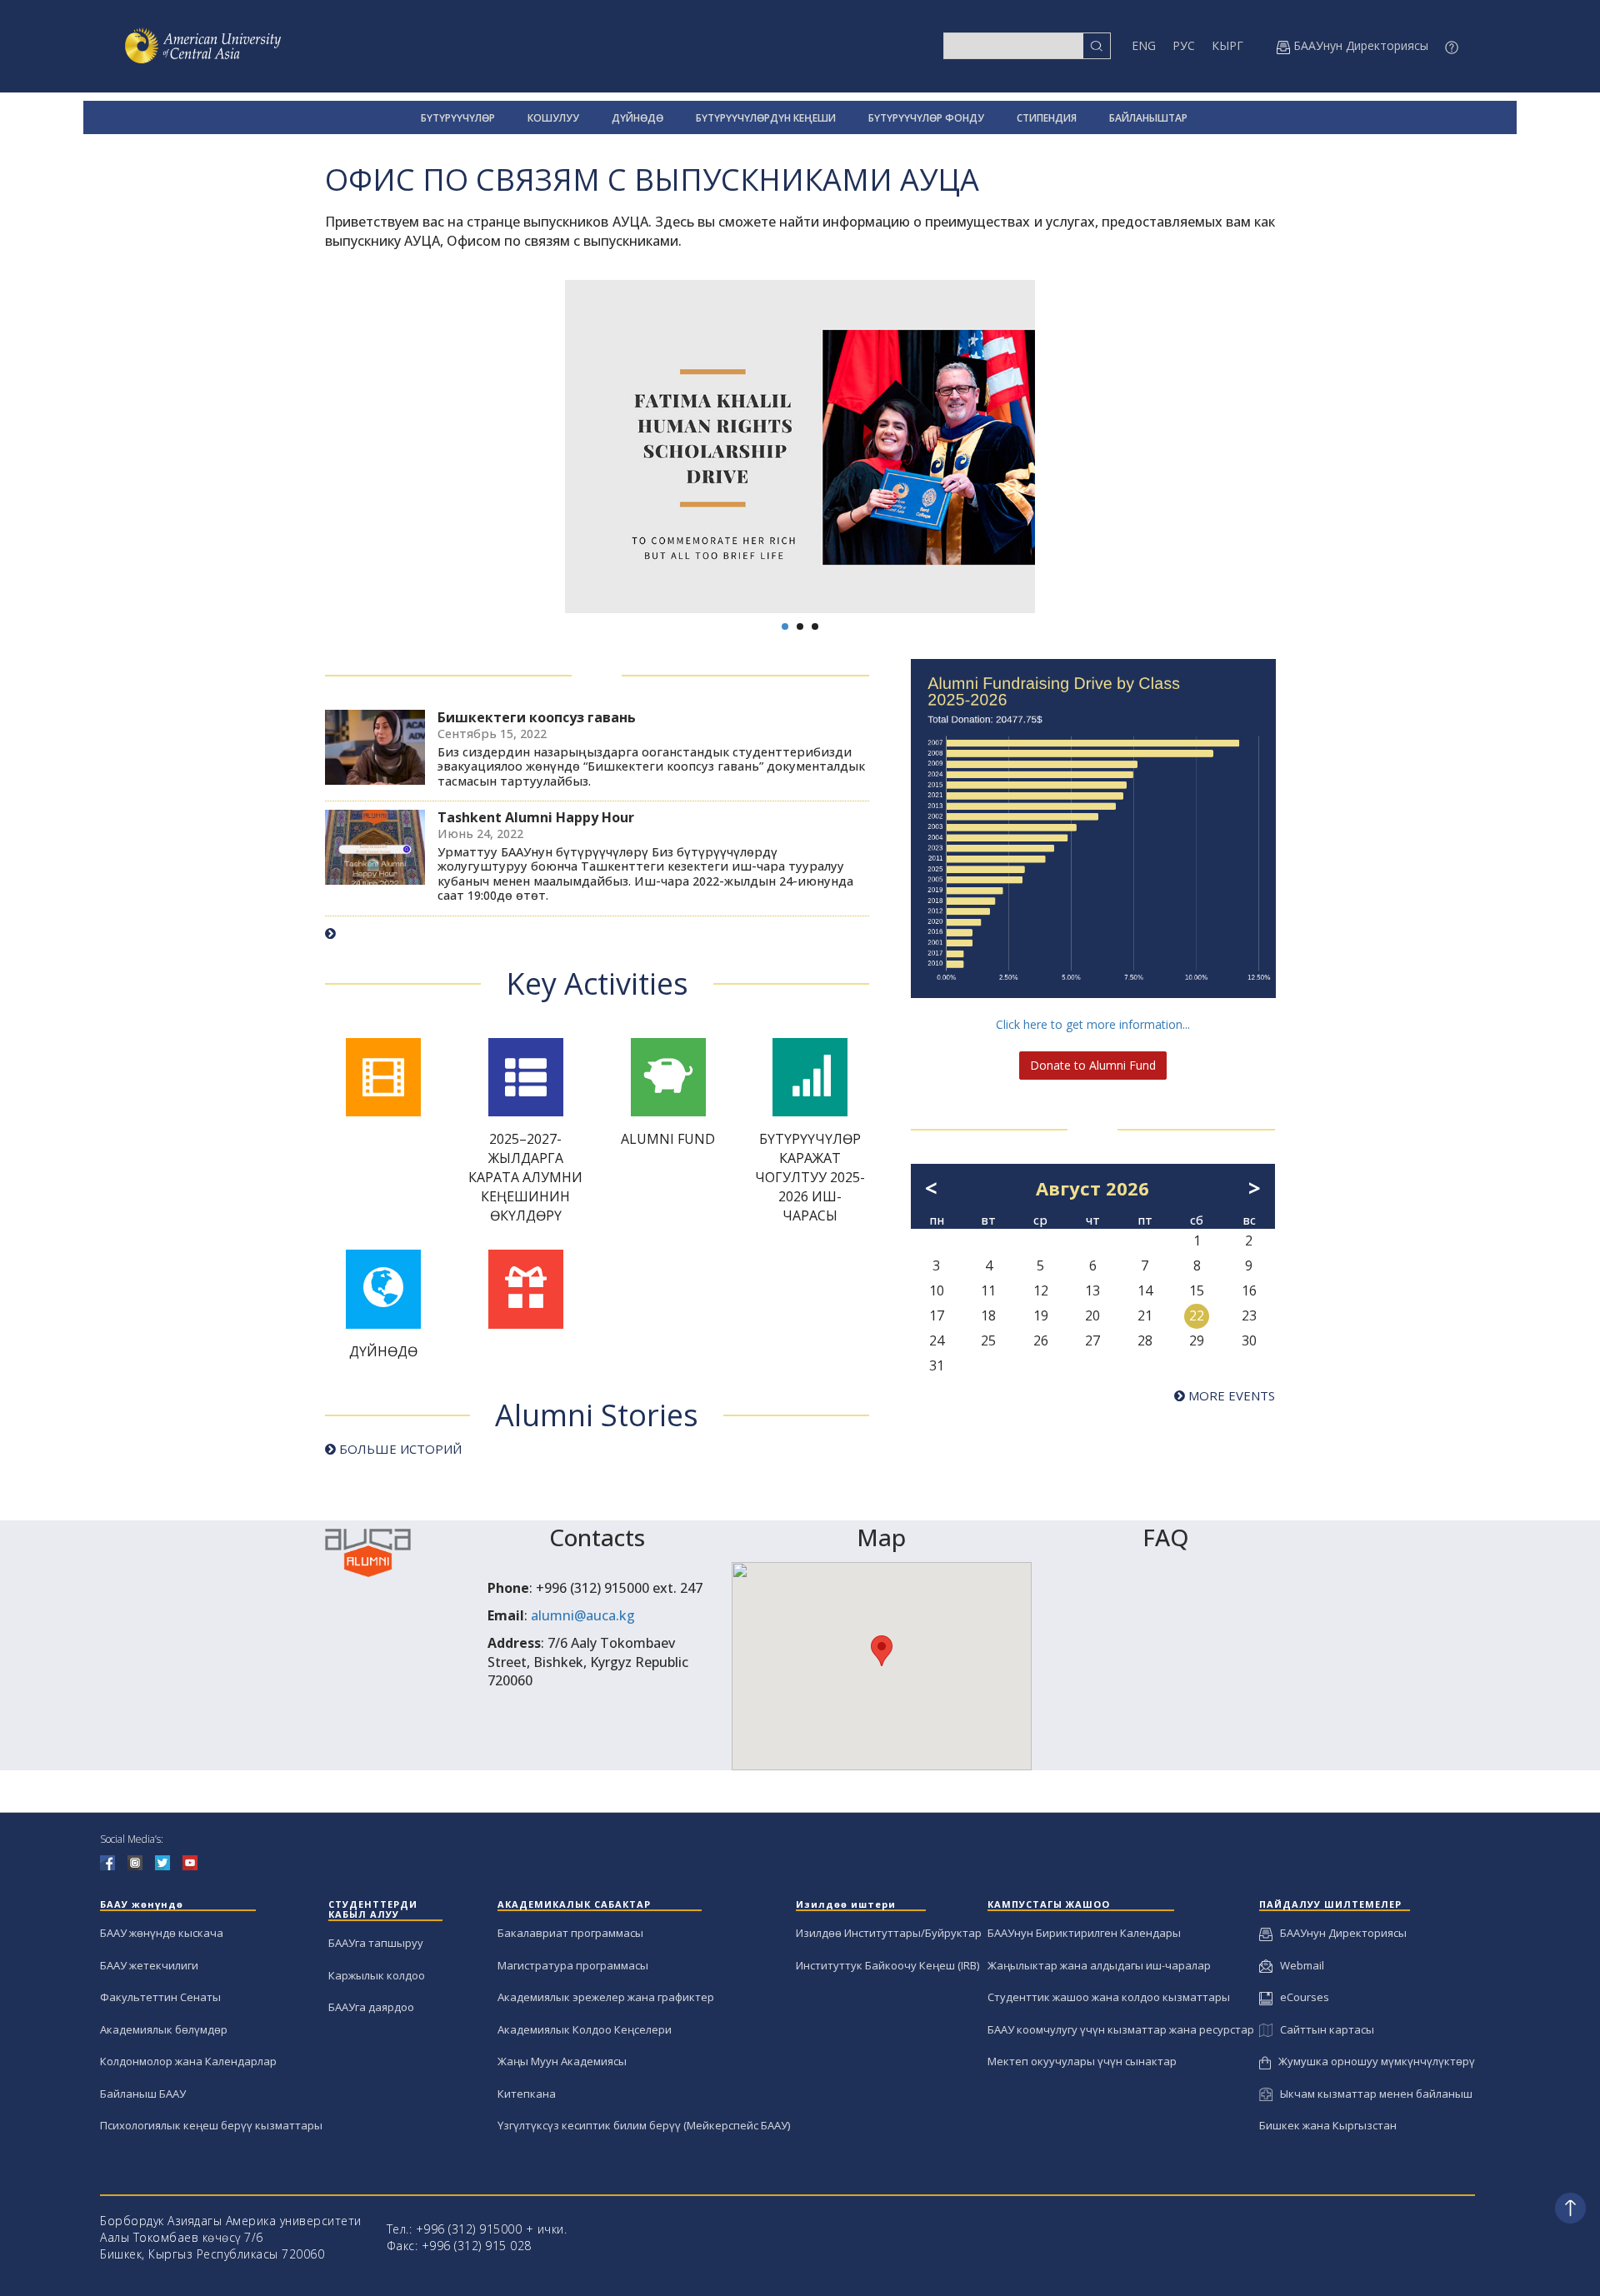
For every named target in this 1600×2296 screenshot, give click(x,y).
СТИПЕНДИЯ (1047, 118)
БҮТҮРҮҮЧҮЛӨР (458, 118)
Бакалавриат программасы (570, 1933)
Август (1068, 1188)
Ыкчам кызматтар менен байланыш (1372, 2094)
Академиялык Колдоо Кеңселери (585, 2029)
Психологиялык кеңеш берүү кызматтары (211, 2125)
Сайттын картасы (1323, 2029)
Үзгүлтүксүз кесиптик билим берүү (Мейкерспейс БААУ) (644, 2125)
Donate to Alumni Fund (1093, 1065)
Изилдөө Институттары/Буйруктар (889, 1933)
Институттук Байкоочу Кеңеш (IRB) (887, 1965)
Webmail (1298, 1965)
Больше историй (399, 1449)
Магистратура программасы (573, 1965)
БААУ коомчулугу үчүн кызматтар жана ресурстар (1121, 2029)
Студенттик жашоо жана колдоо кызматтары (1109, 1997)
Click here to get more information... (1093, 1024)
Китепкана (527, 2094)
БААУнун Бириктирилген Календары (1084, 1933)
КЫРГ (1227, 45)
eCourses (1301, 1997)
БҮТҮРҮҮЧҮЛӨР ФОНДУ (926, 118)
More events (1230, 1395)
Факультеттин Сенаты (160, 1997)
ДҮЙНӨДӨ (637, 118)
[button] (882, 1651)
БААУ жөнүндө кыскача (162, 1933)
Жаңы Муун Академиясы (562, 2061)
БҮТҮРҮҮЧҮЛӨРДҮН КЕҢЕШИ (766, 118)
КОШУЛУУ (553, 118)
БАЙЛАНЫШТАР (1148, 118)
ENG (1144, 45)
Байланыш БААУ (143, 2094)
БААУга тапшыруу (376, 1943)
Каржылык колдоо (377, 1975)
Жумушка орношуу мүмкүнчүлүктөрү (1373, 2061)
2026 (1127, 1188)
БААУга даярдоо (371, 2007)
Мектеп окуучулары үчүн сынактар (1082, 2061)
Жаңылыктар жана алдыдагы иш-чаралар (1099, 1965)
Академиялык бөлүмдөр (164, 2029)
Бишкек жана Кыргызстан (1328, 2125)
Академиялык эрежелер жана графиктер (606, 1997)
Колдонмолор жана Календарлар (188, 2061)
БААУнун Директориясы (1340, 1933)
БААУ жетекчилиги (149, 1965)
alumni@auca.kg (583, 1615)
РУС (1184, 45)
